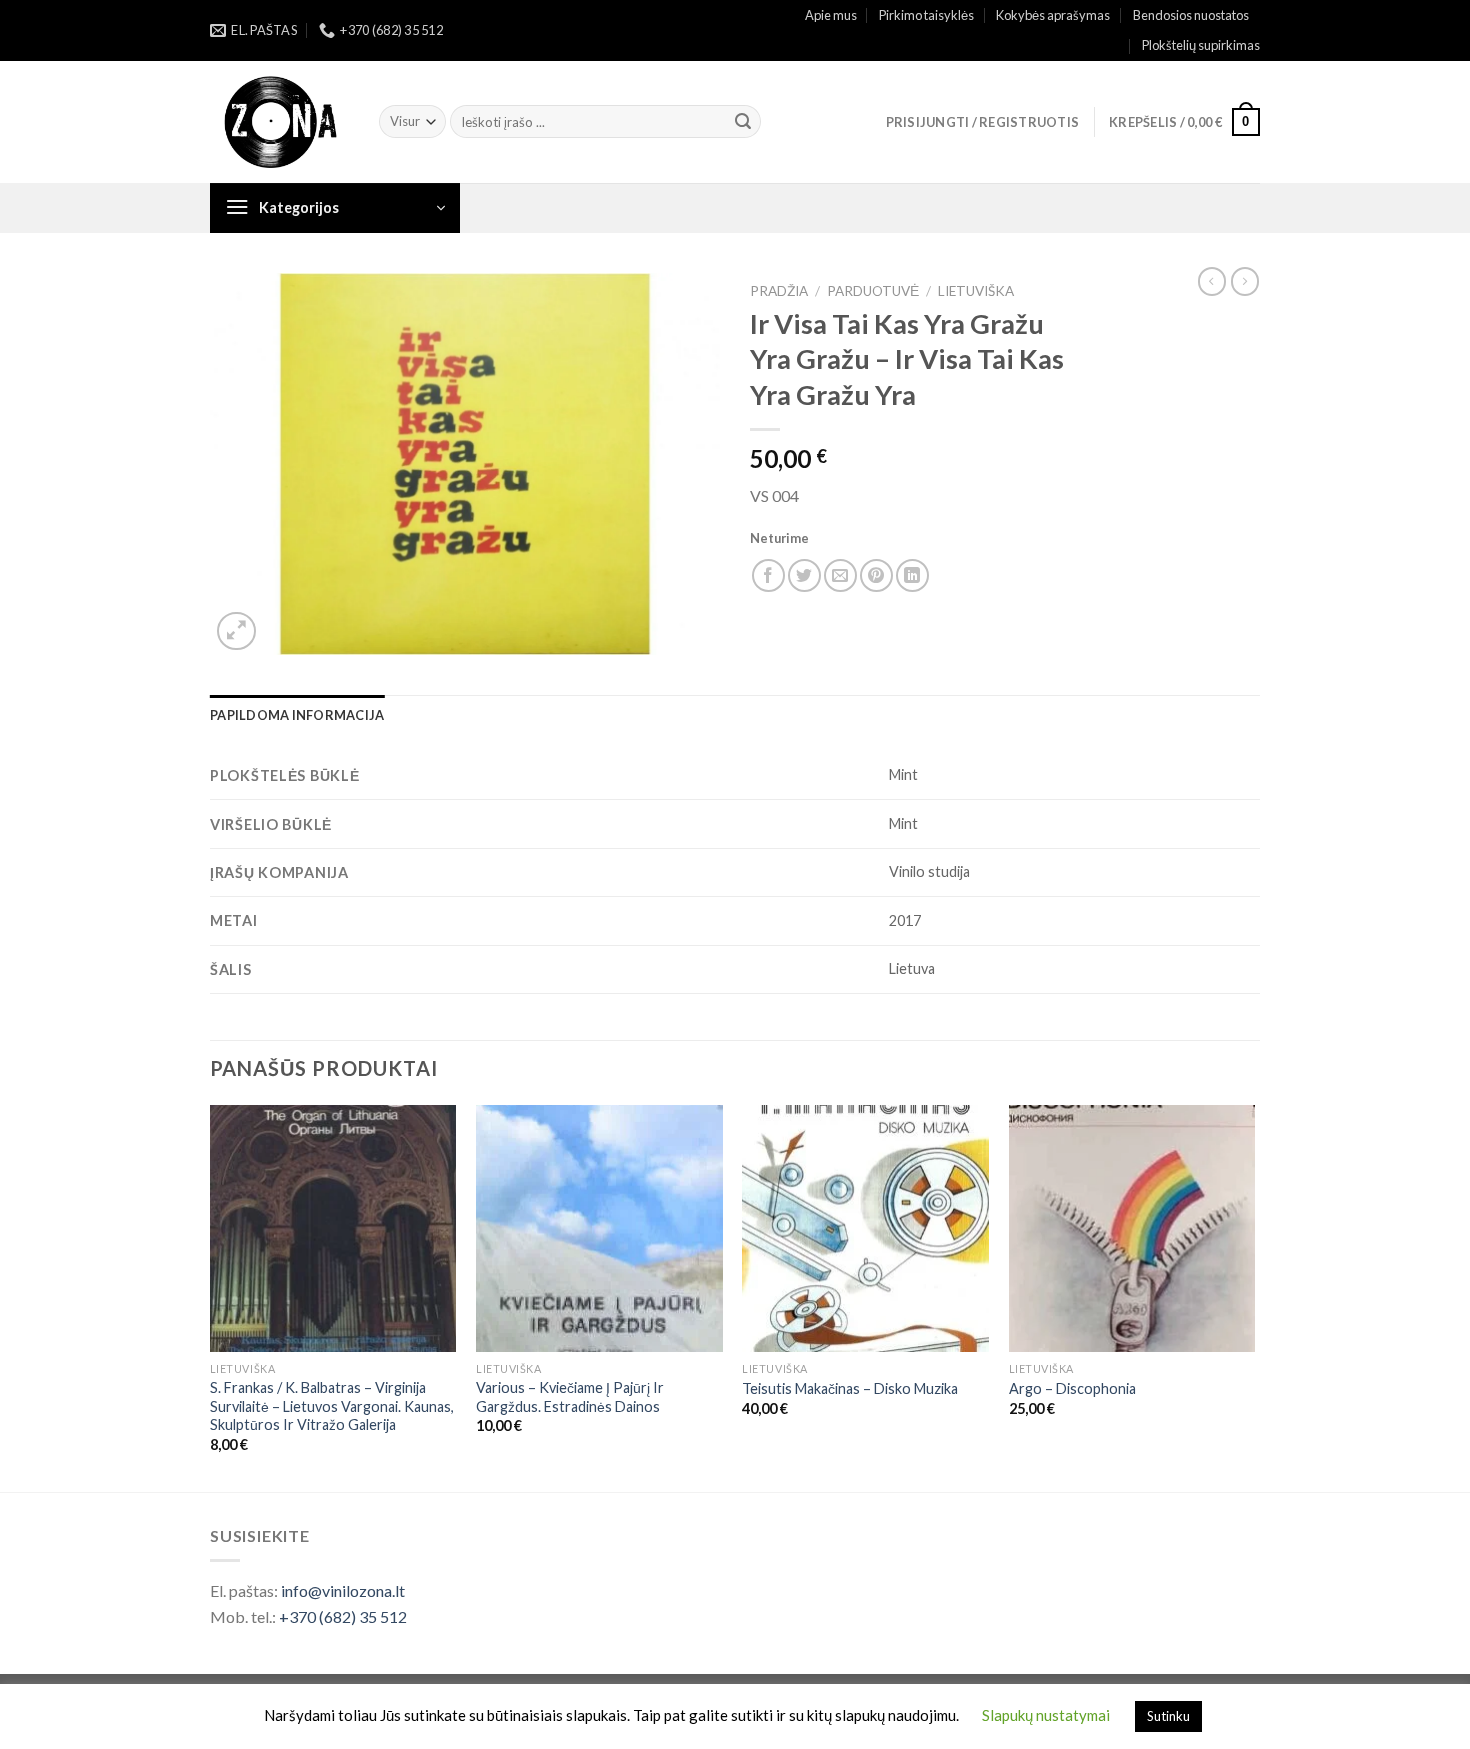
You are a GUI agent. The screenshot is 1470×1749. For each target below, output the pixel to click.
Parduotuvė (873, 291)
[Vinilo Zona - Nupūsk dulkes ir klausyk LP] (279, 122)
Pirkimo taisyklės (926, 15)
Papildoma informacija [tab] (297, 715)
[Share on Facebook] (768, 575)
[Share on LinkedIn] (912, 575)
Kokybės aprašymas (1053, 15)
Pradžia (779, 291)
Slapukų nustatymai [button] (1046, 1715)
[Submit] (743, 122)
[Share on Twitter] (804, 575)
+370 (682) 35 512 (343, 1616)
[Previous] (211, 1296)
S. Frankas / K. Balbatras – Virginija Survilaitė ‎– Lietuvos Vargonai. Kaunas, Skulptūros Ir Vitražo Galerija (332, 1406)
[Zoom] (236, 631)
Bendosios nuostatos (1191, 15)
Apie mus (831, 15)
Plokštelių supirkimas (1201, 45)
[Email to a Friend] (840, 575)
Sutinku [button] (1168, 1716)
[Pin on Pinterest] (876, 575)
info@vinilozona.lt (343, 1590)
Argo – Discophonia (1072, 1388)
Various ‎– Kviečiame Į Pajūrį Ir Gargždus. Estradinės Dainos (570, 1397)
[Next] (1254, 1296)
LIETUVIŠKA (976, 291)
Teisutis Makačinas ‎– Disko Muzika (850, 1388)
